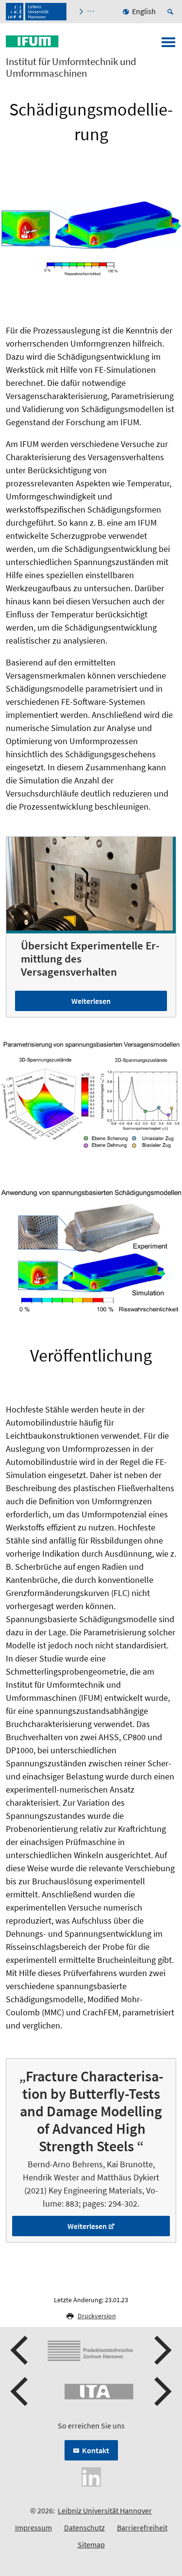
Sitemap (91, 2544)
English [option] (144, 11)
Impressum (33, 2527)
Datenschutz (84, 2527)
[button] (20, 2350)
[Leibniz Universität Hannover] (36, 12)
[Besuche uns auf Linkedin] (91, 2476)
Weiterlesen (91, 1001)
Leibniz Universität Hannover (105, 2510)
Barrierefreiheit (142, 2527)
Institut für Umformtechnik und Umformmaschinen (71, 67)
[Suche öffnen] (172, 12)
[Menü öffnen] (168, 45)
